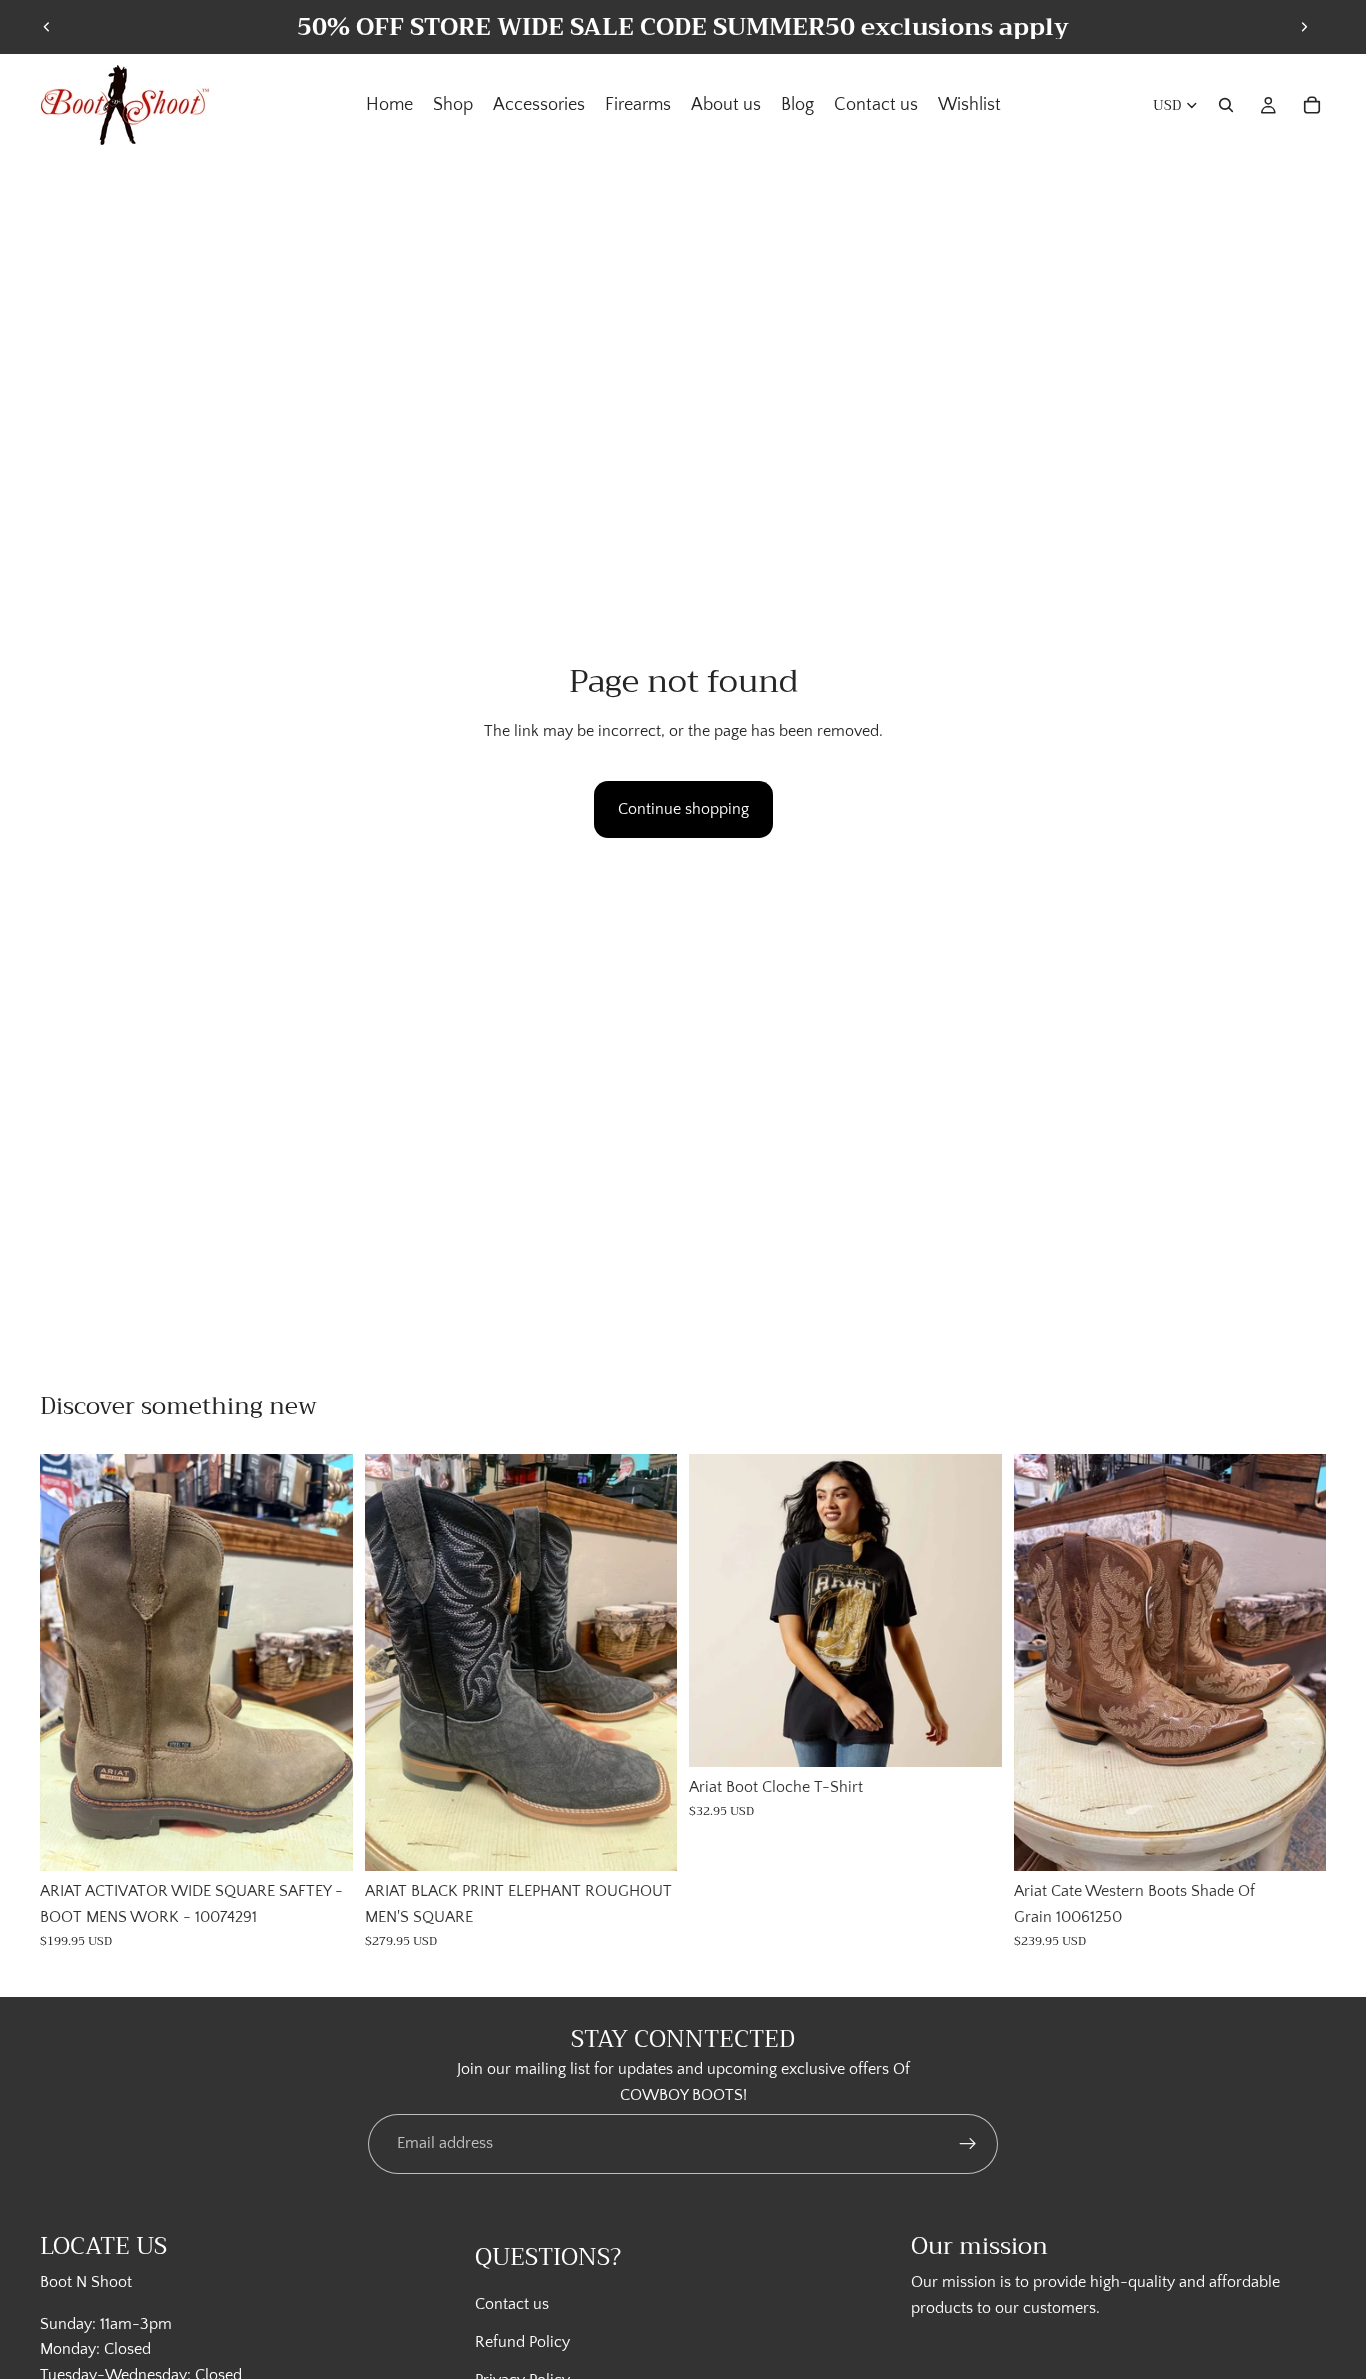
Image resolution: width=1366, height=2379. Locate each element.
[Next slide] (1304, 27)
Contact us (512, 2304)
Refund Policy (522, 2342)
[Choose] (322, 1840)
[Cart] (1312, 105)
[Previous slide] (47, 27)
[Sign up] (968, 2144)
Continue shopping (683, 809)
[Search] (1226, 105)
